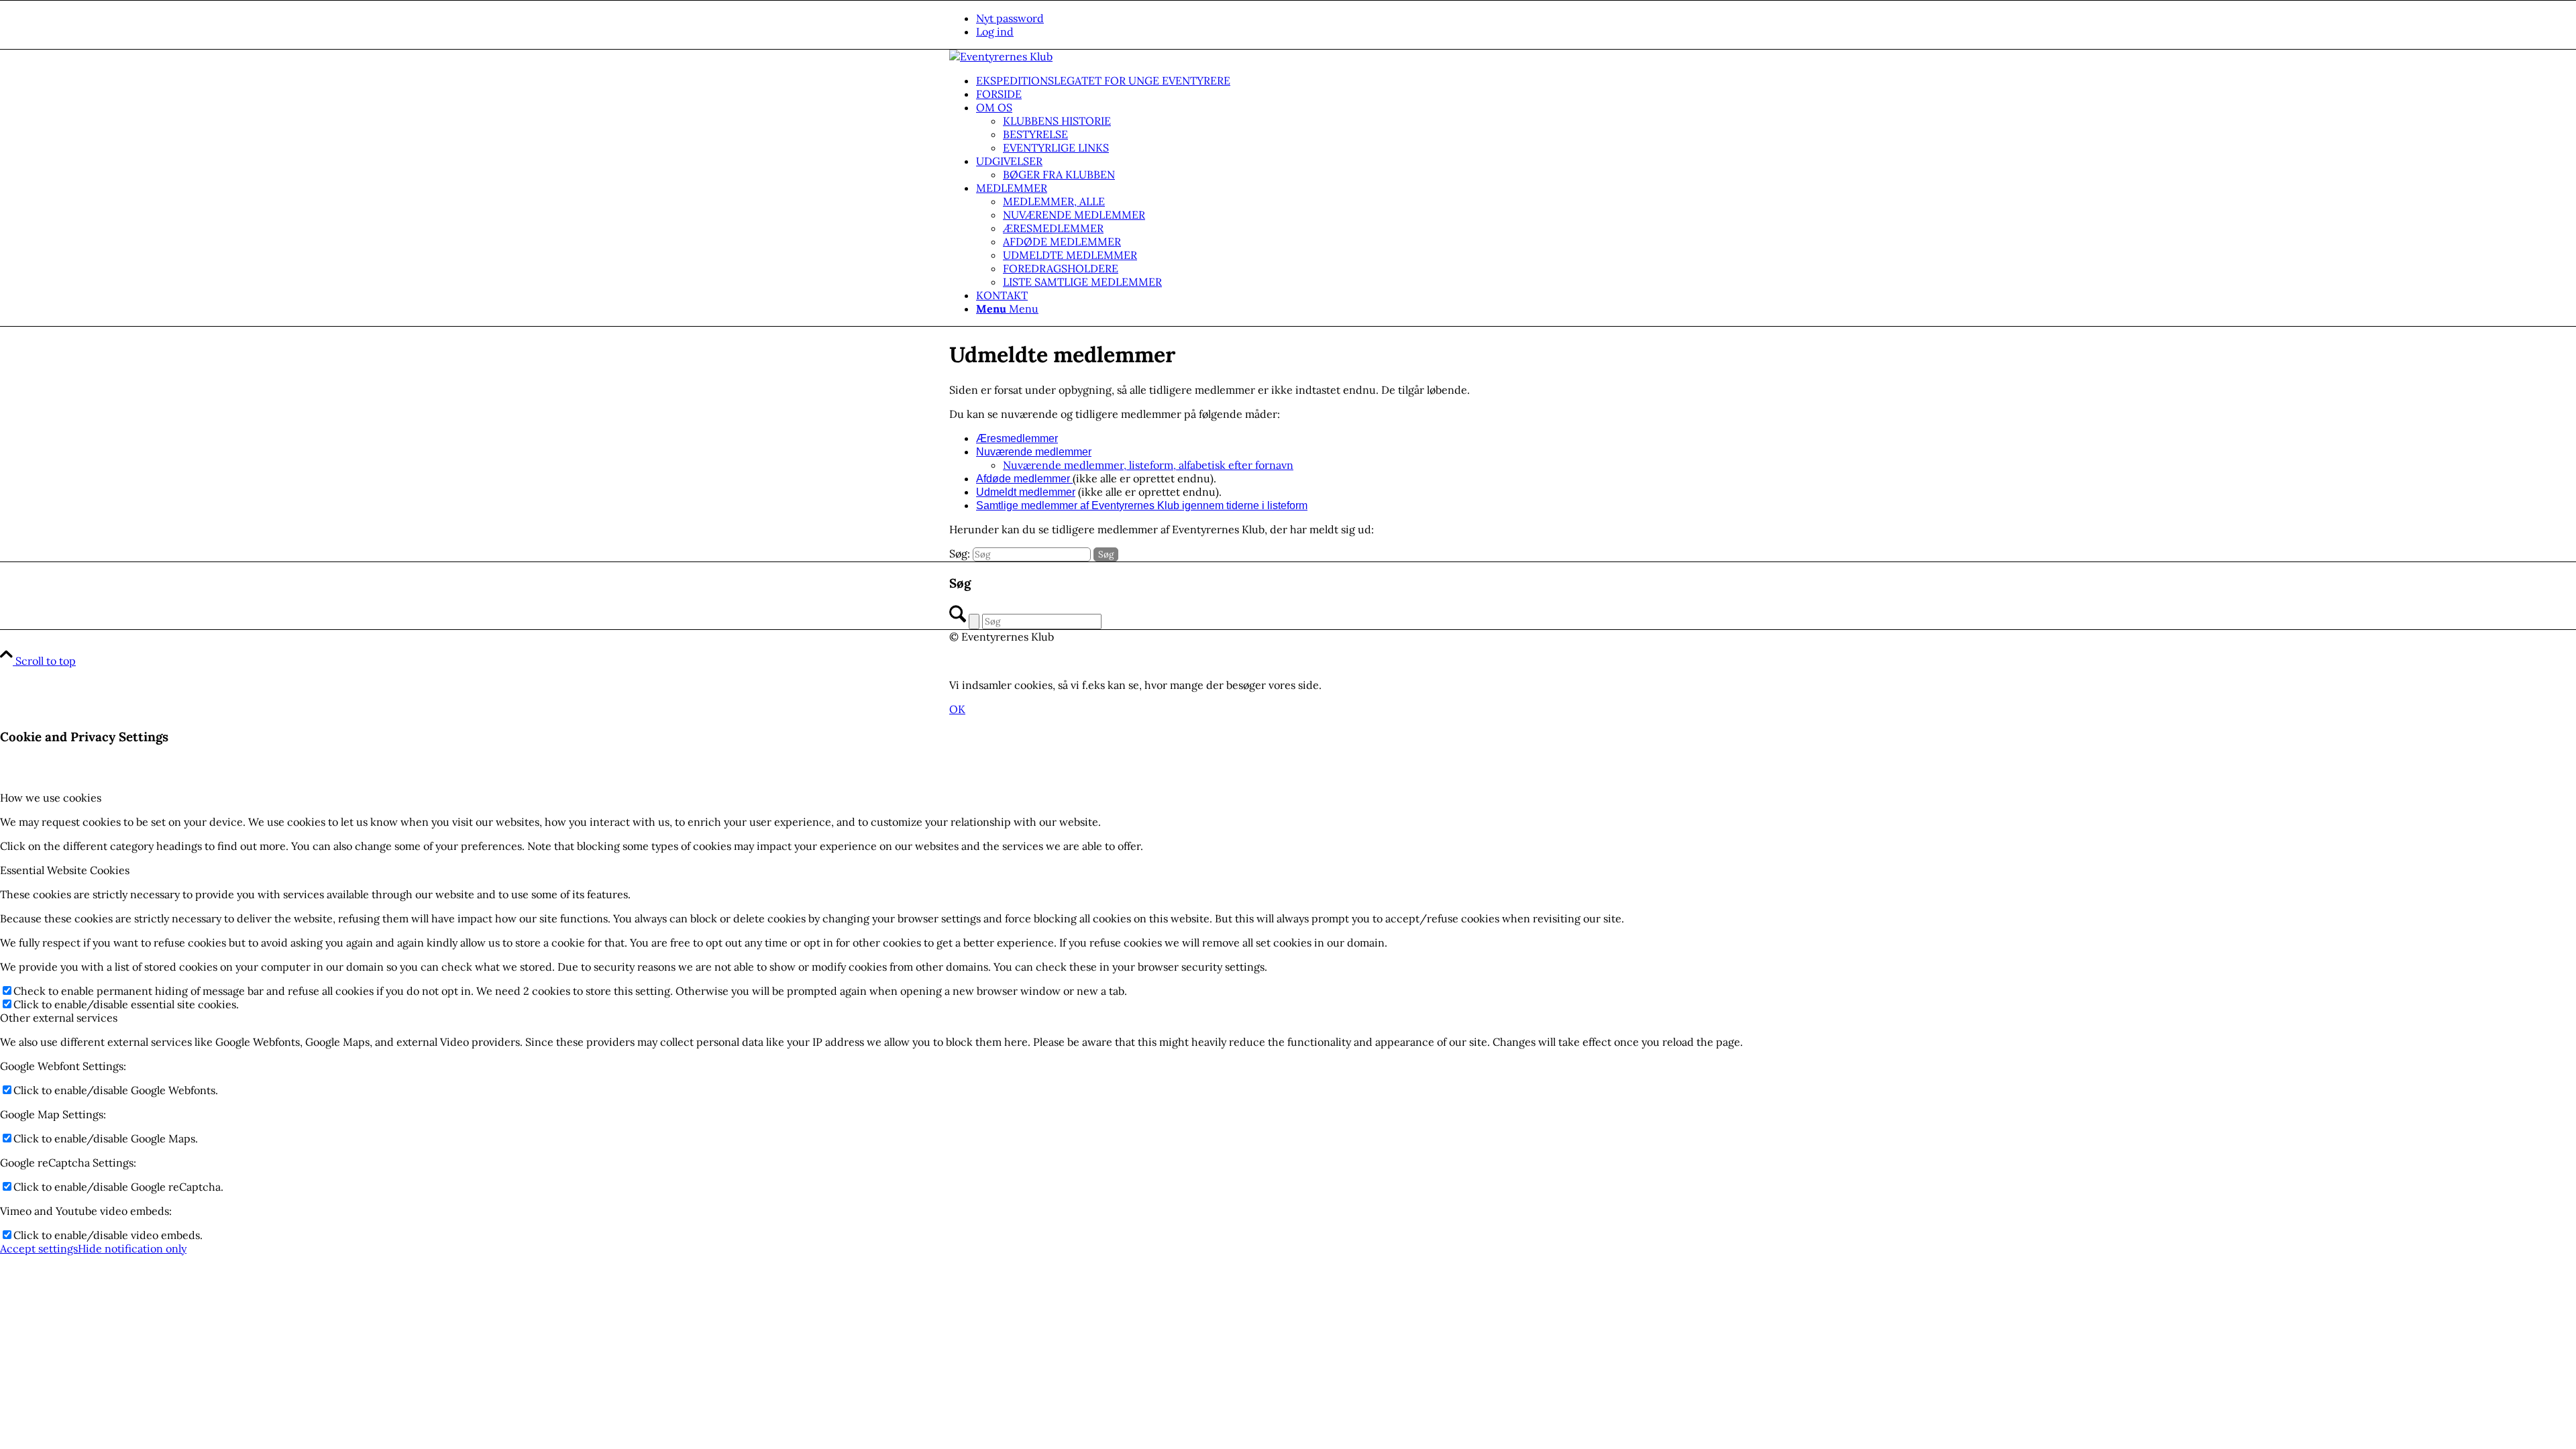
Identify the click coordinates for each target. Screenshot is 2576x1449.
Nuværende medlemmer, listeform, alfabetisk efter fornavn (1148, 465)
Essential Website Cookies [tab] (65, 870)
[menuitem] (1301, 18)
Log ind (995, 32)
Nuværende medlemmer (1034, 452)
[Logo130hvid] (1001, 56)
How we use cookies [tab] (51, 798)
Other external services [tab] (59, 1018)
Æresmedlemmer (1017, 438)
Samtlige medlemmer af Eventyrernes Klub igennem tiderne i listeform (1142, 505)
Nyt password (1010, 18)
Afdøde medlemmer (1024, 479)
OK (957, 709)
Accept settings (39, 1248)
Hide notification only (132, 1248)
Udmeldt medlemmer (1026, 492)
